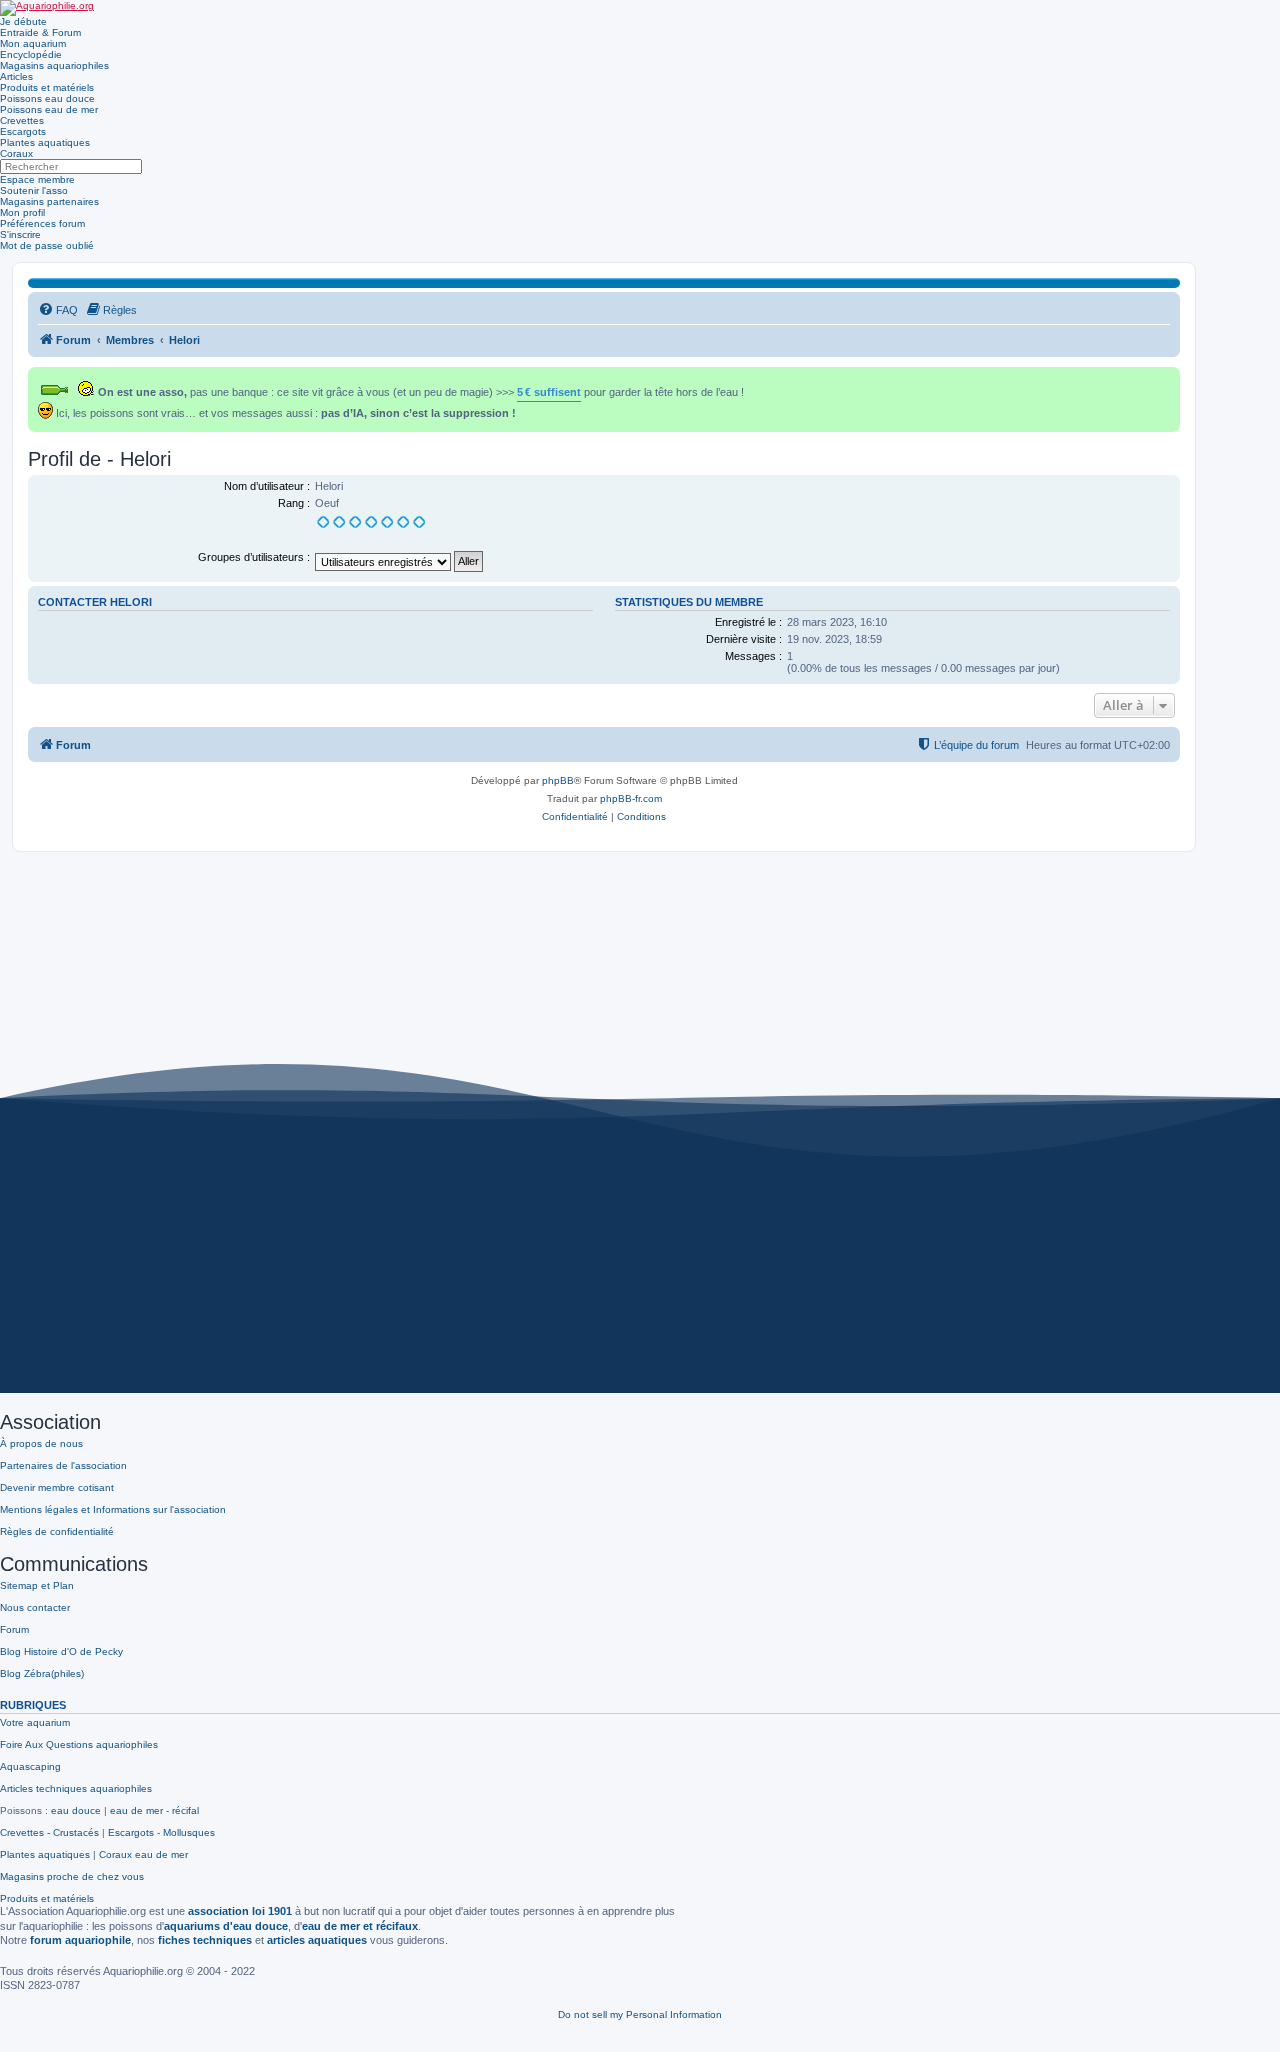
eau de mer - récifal (154, 1810)
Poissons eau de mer (49, 109)
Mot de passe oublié (47, 245)
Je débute (23, 21)
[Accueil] (47, 8)
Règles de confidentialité (57, 1531)
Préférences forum (42, 223)
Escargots (23, 131)
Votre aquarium (35, 1722)
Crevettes (22, 120)
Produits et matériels (47, 87)
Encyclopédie (31, 54)
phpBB (558, 780)
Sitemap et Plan (37, 1585)
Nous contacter (35, 1607)
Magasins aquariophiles (54, 65)
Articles (16, 76)
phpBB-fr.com (631, 798)
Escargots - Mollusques (161, 1832)
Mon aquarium (33, 43)
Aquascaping (30, 1766)
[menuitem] (58, 310)
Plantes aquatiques (45, 142)
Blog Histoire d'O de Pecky (61, 1651)
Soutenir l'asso (34, 190)
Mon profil (22, 212)
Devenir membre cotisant (57, 1487)
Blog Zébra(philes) (42, 1673)
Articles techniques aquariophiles (76, 1788)
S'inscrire (20, 234)
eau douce (76, 1810)
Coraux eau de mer (143, 1854)
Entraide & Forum (40, 32)
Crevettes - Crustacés (49, 1832)
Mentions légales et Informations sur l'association (113, 1509)
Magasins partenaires (49, 201)
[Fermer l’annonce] (1167, 378)
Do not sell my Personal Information (640, 2014)
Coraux (16, 153)
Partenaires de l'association (63, 1465)
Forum (14, 1629)
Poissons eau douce (47, 98)
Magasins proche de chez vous (72, 1876)
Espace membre (37, 179)
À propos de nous (41, 1443)
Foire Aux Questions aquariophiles (79, 1744)
